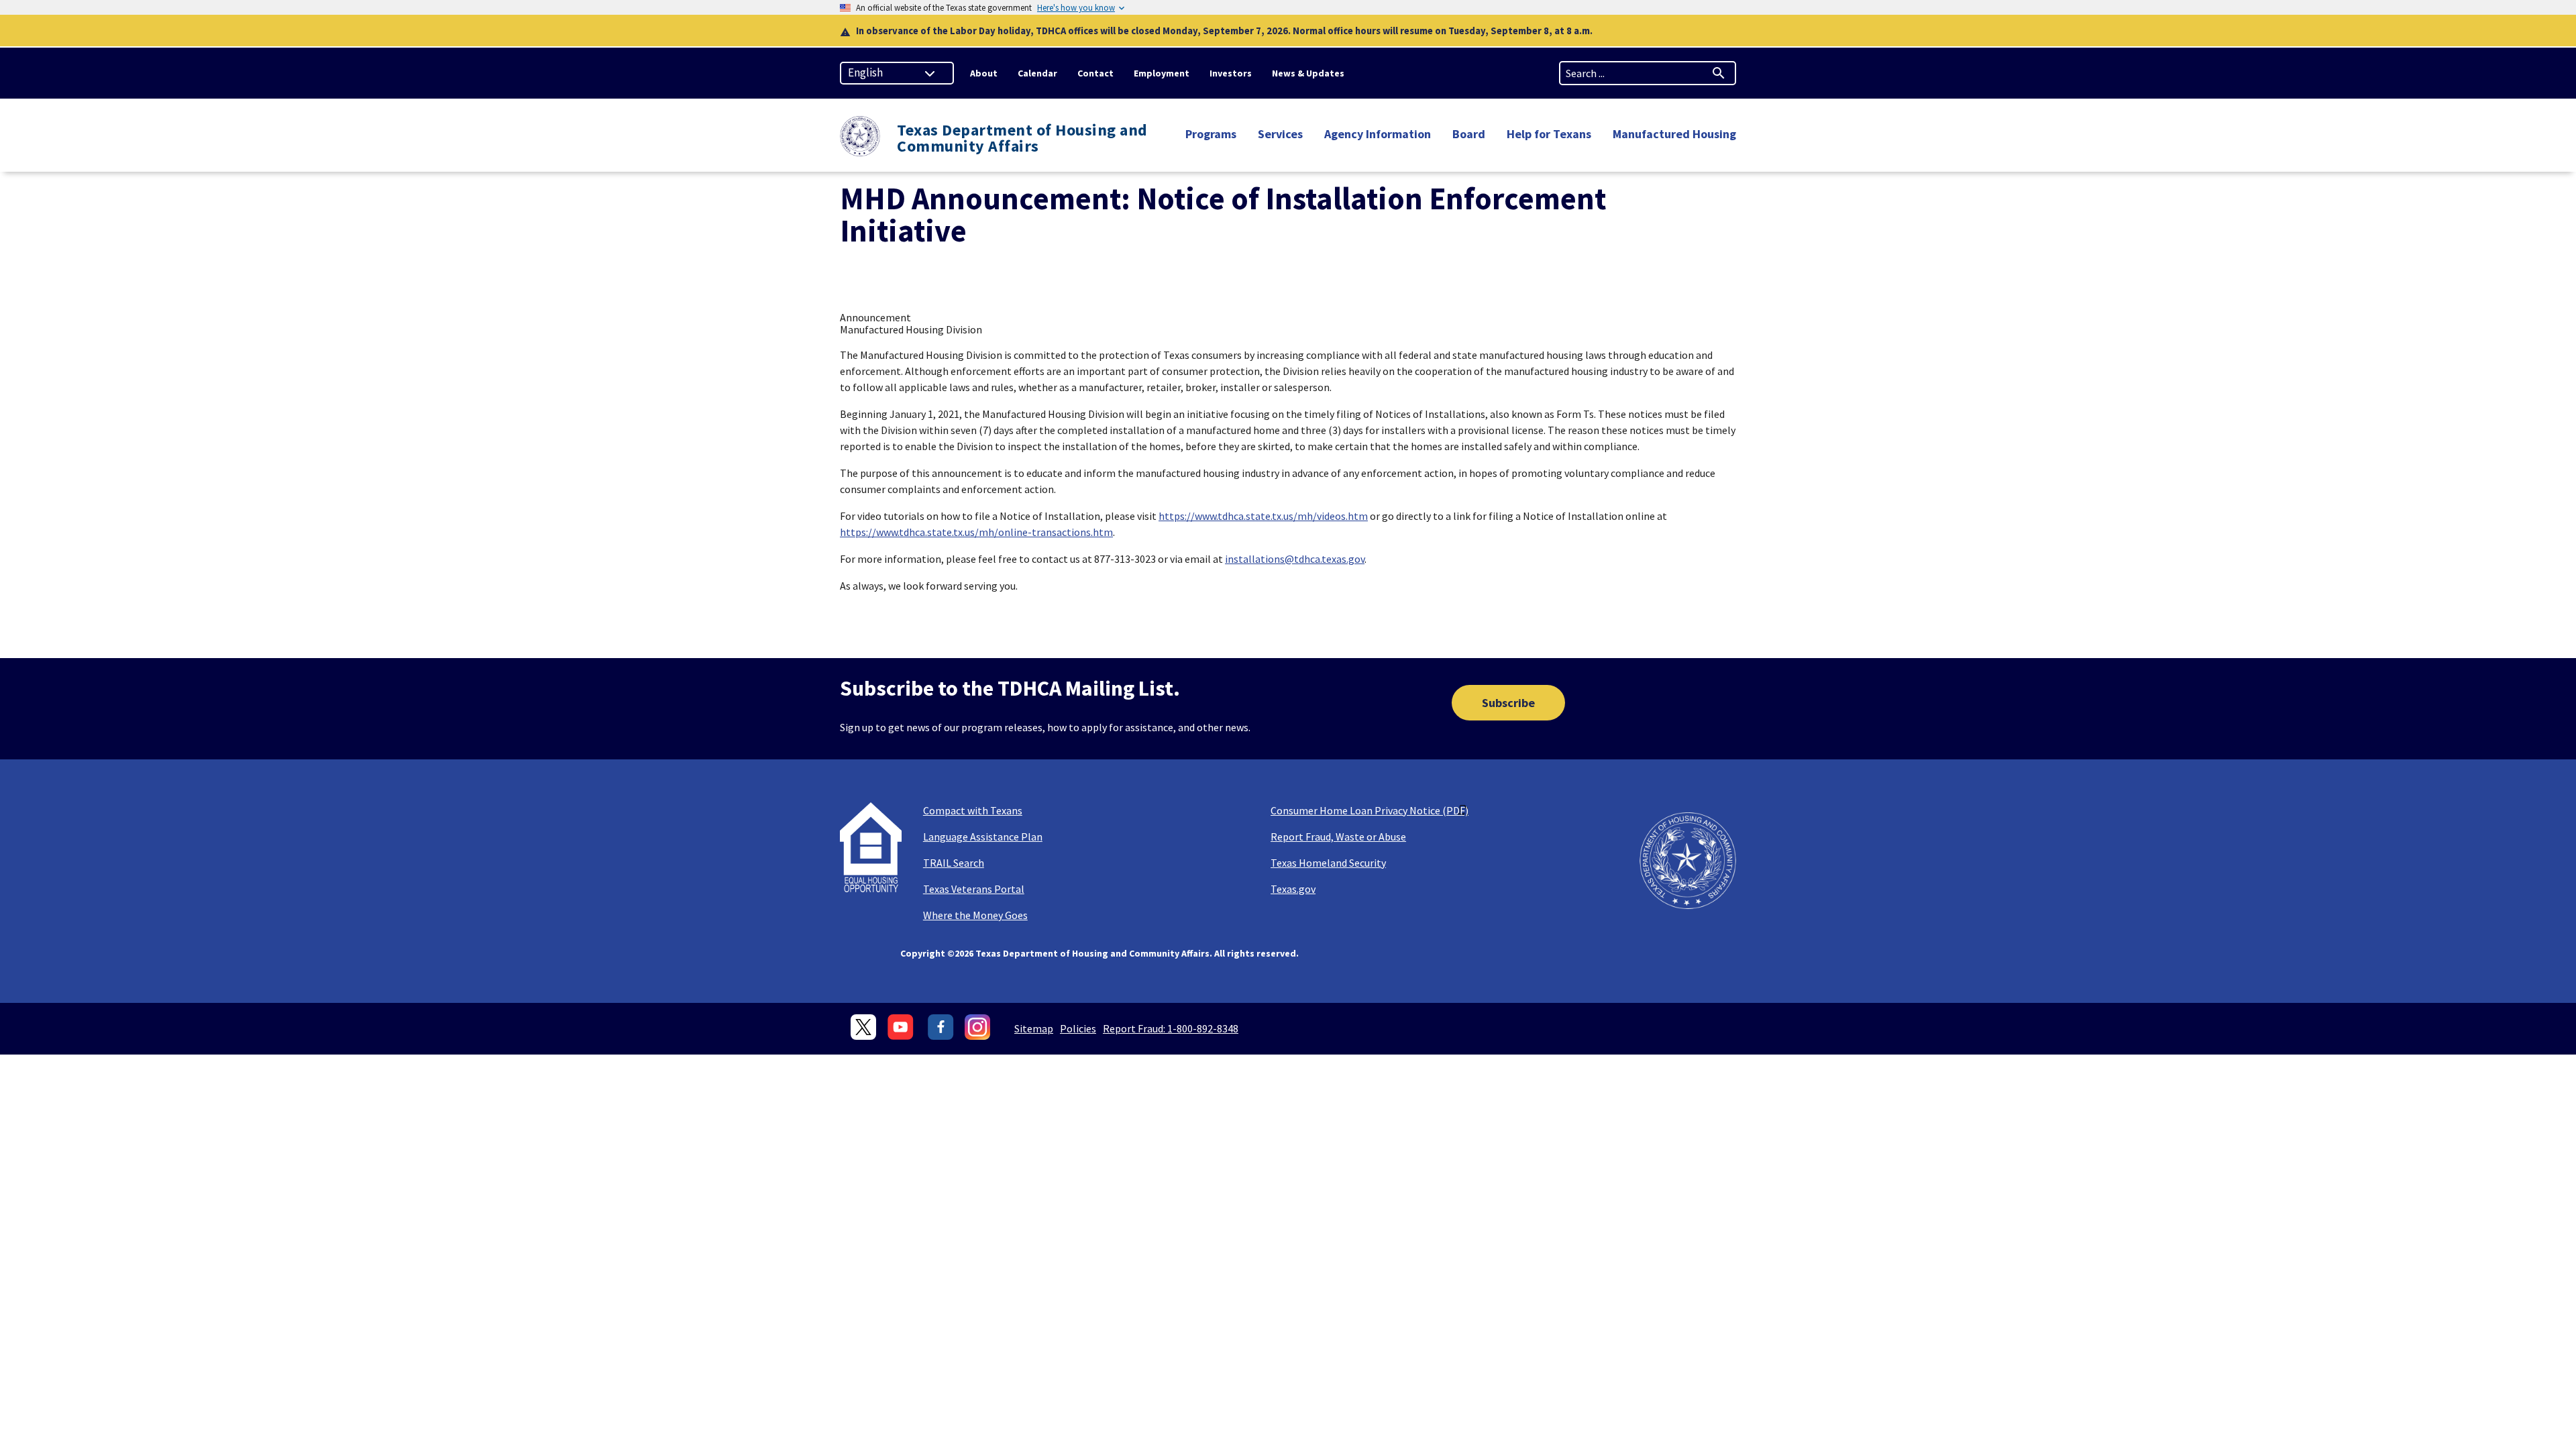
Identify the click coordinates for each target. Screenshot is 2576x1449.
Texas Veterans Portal (974, 889)
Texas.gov (1293, 889)
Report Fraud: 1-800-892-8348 (1171, 1028)
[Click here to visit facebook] (941, 1027)
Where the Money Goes (975, 915)
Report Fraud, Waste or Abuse (1338, 837)
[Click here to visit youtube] (902, 1027)
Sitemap (1034, 1028)
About (984, 73)
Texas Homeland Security (1328, 863)
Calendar (1037, 73)
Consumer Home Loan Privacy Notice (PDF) (1370, 810)
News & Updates (1308, 73)
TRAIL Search (954, 863)
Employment (1162, 73)
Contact (1095, 73)
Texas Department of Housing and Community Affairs (1022, 138)
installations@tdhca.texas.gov (1295, 559)
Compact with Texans (973, 810)
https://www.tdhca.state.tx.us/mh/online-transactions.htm (976, 532)
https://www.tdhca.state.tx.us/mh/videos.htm (1263, 516)
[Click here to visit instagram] (978, 1027)
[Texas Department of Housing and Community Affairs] (860, 138)
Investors (1231, 73)
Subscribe (1508, 703)
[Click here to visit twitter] (864, 1027)
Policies (1078, 1028)
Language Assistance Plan (983, 837)
